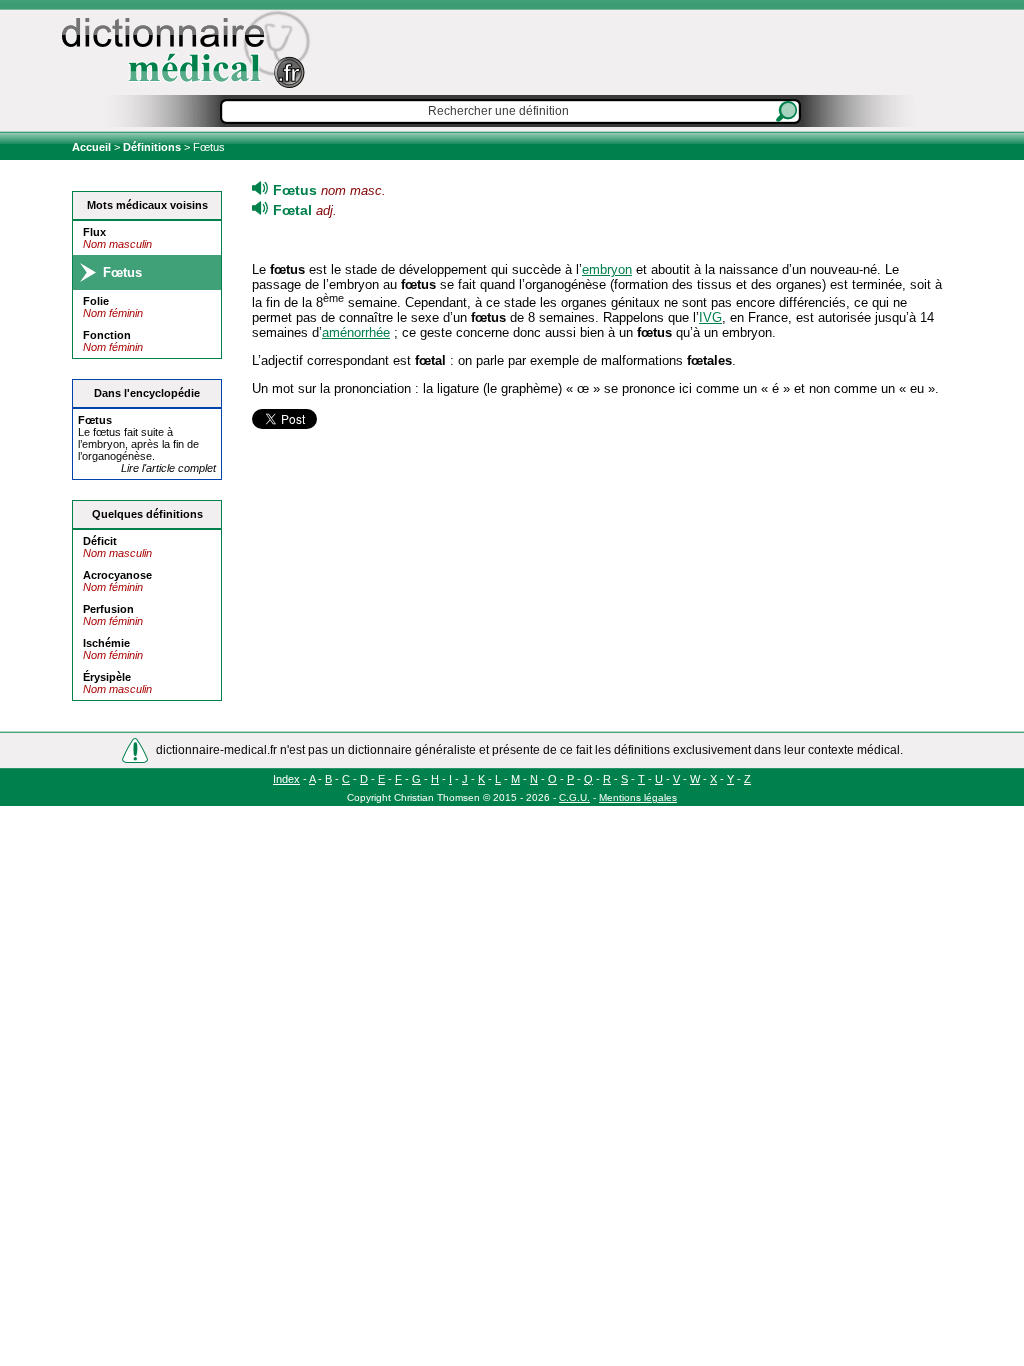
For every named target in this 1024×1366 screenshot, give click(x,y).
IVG (710, 317)
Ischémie (106, 643)
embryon (607, 269)
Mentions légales (638, 797)
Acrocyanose (117, 575)
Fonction (107, 335)
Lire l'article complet (168, 468)
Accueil (93, 147)
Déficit (100, 541)
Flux (94, 232)
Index (286, 779)
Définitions (152, 147)
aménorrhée (356, 332)
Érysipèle (107, 677)
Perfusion (108, 609)
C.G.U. (574, 797)
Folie (96, 301)
